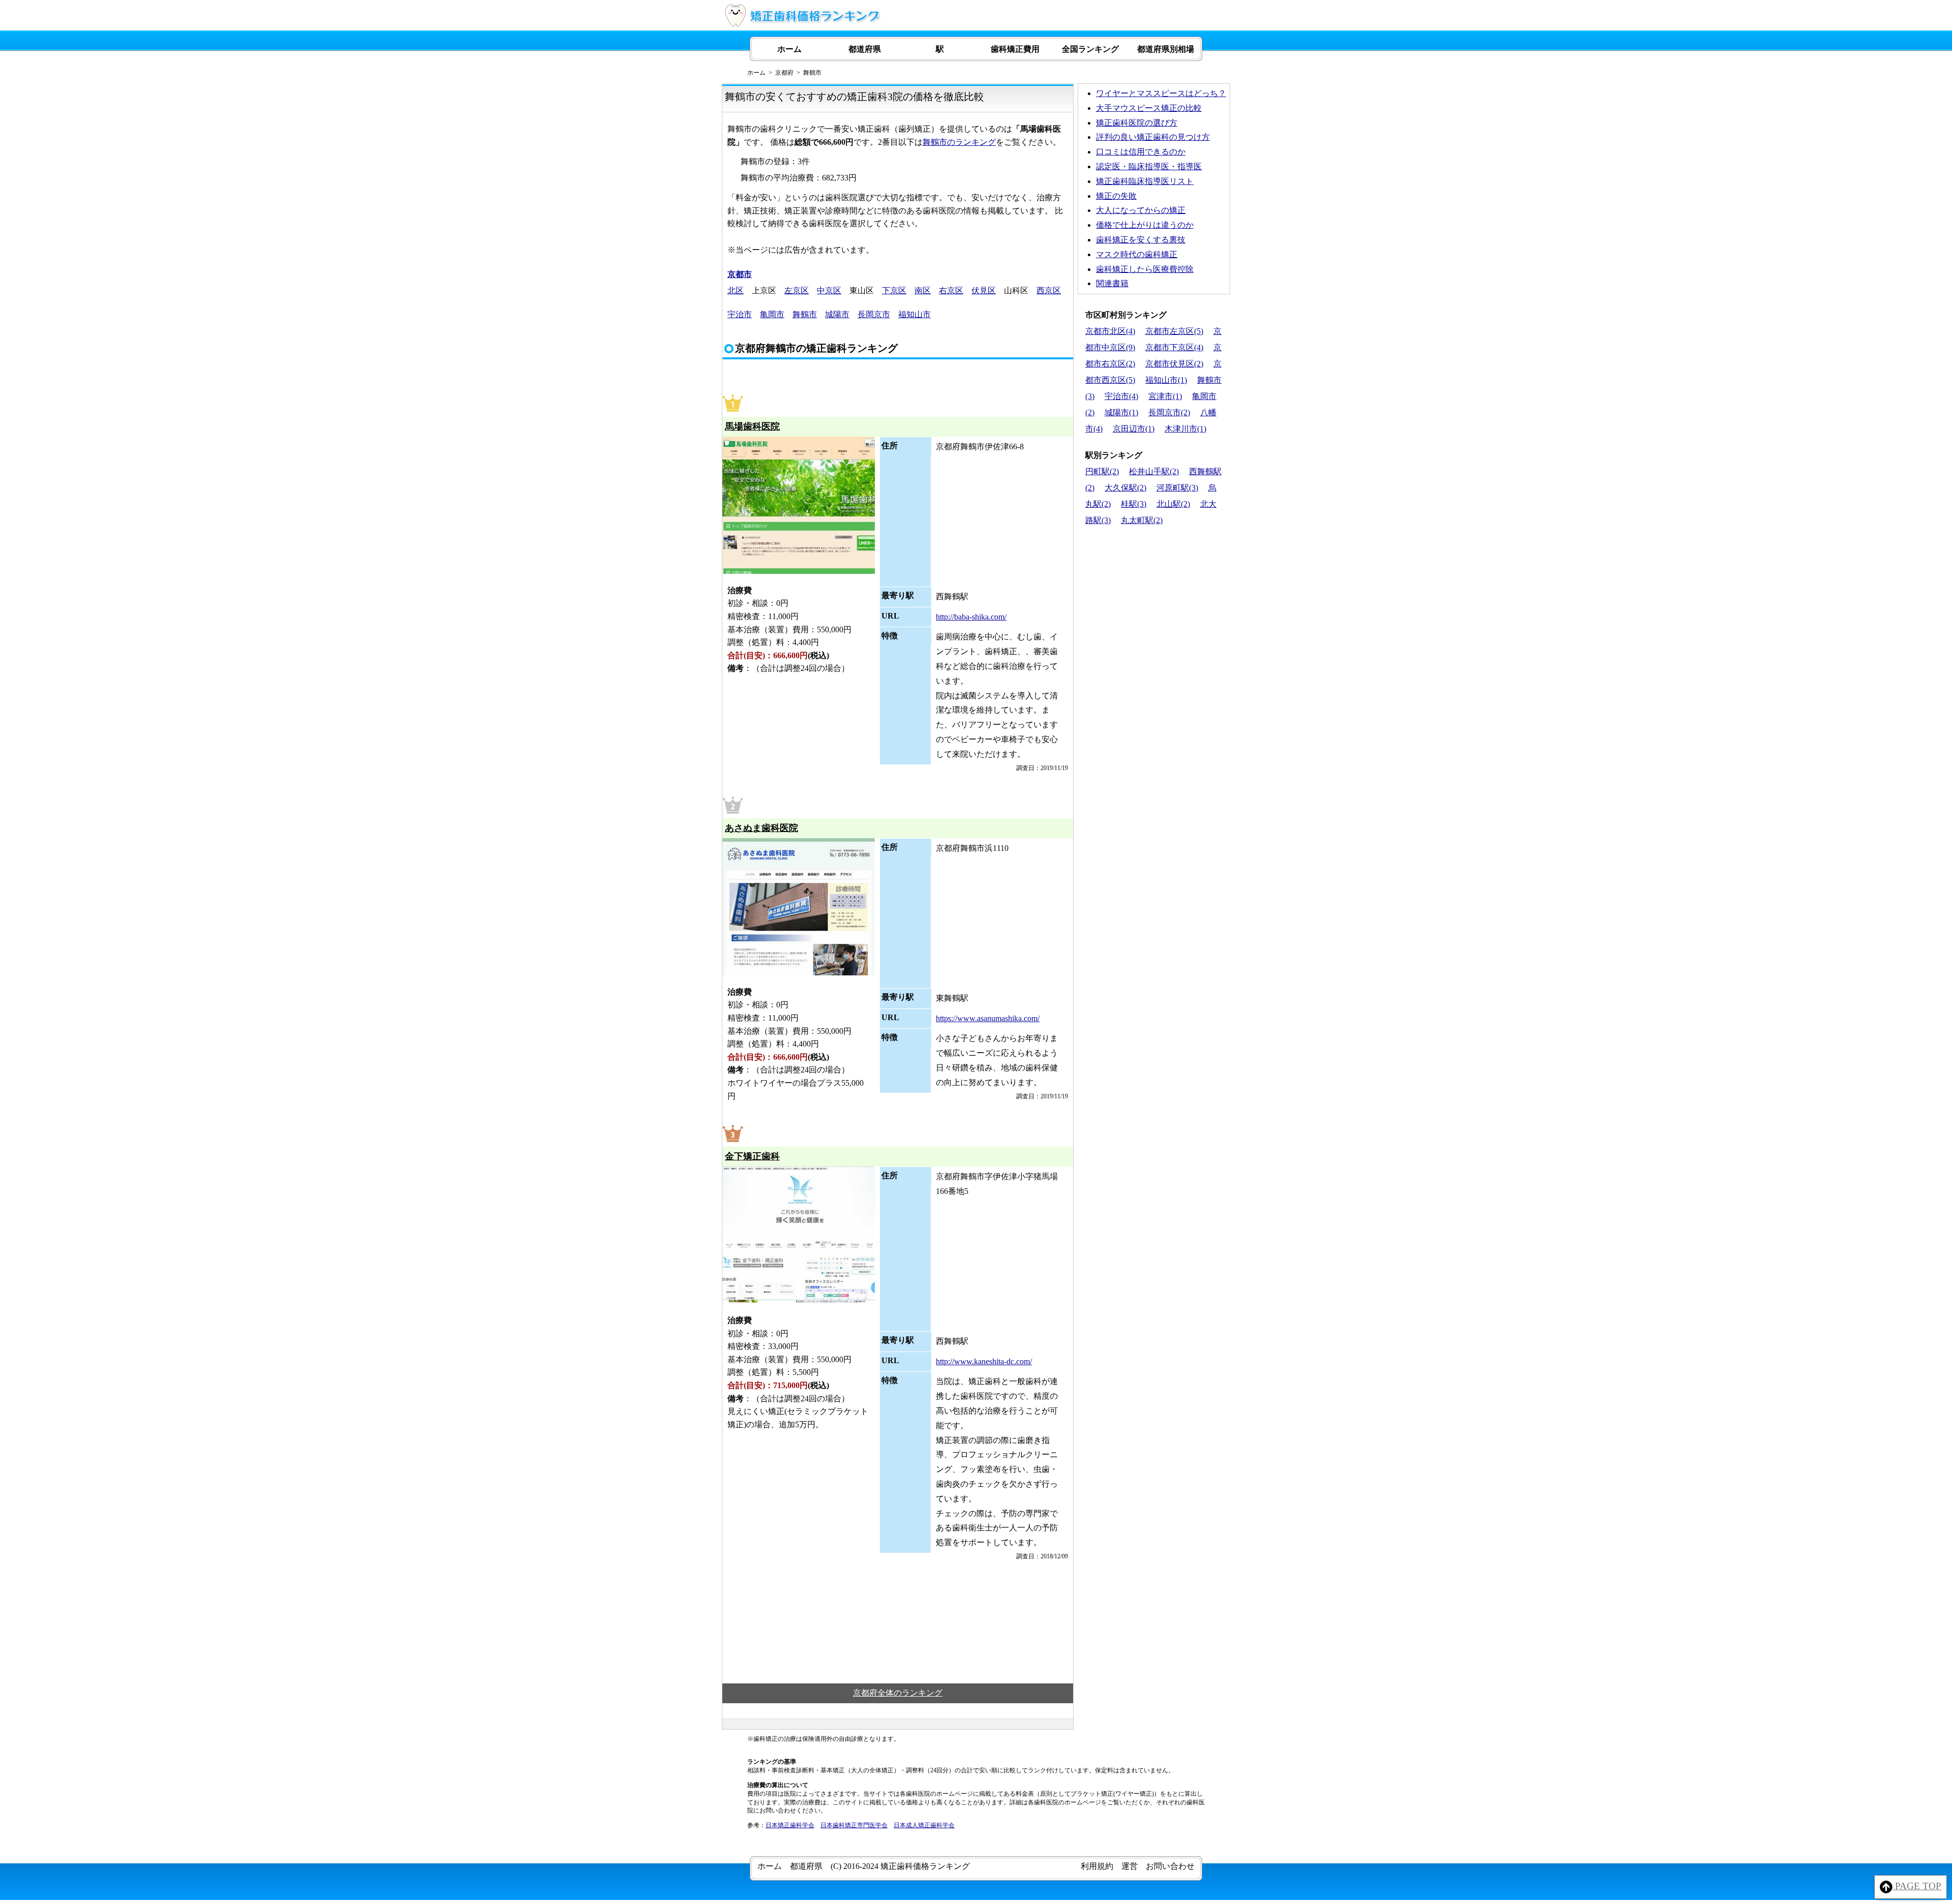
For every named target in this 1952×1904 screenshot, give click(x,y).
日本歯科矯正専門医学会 (854, 1825)
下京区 (894, 290)
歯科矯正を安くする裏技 (1141, 240)
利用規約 (1097, 1866)
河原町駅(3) (1177, 488)
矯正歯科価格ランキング (925, 1866)
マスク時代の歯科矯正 (1137, 254)
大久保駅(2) (1125, 488)
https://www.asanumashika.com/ (988, 1018)
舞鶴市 (805, 314)
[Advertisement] (1154, 600)
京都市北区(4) (1110, 331)
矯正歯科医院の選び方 (1137, 123)
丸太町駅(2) (1142, 520)
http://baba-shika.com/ (971, 617)
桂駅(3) (1134, 504)
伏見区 (984, 290)
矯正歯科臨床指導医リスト (1145, 181)
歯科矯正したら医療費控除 (1145, 269)
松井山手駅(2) (1154, 471)
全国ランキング (1090, 49)
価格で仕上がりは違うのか (1145, 225)
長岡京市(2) (1169, 412)
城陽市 (837, 314)
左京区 (797, 290)
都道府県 (865, 49)
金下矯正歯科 (752, 1156)
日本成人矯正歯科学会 (924, 1825)
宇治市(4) (1121, 396)
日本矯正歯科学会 (790, 1825)
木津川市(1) (1185, 429)
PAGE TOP (1917, 1886)
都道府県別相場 (1166, 49)
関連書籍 (1112, 283)
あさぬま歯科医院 (761, 828)
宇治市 (740, 314)
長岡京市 (874, 314)
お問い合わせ (1170, 1866)
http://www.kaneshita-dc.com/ (984, 1361)
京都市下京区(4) (1174, 347)
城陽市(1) (1121, 412)
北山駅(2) (1173, 504)
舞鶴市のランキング (959, 142)
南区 (923, 290)
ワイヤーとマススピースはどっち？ (1161, 93)
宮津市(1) (1165, 396)
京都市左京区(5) (1174, 331)
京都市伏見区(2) (1174, 364)
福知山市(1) (1166, 380)
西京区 (1049, 290)
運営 (1130, 1866)
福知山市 (914, 314)
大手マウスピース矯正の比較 (1149, 108)
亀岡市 (772, 314)
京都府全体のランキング (898, 1693)
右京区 (951, 290)
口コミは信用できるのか (1141, 152)
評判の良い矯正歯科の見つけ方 (1153, 137)
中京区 (829, 290)
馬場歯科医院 (752, 426)
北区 (736, 290)
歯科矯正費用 (1015, 49)
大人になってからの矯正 (1141, 210)
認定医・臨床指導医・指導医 (1149, 166)
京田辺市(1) (1134, 429)
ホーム (789, 49)
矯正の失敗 (1116, 196)
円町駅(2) (1102, 471)
